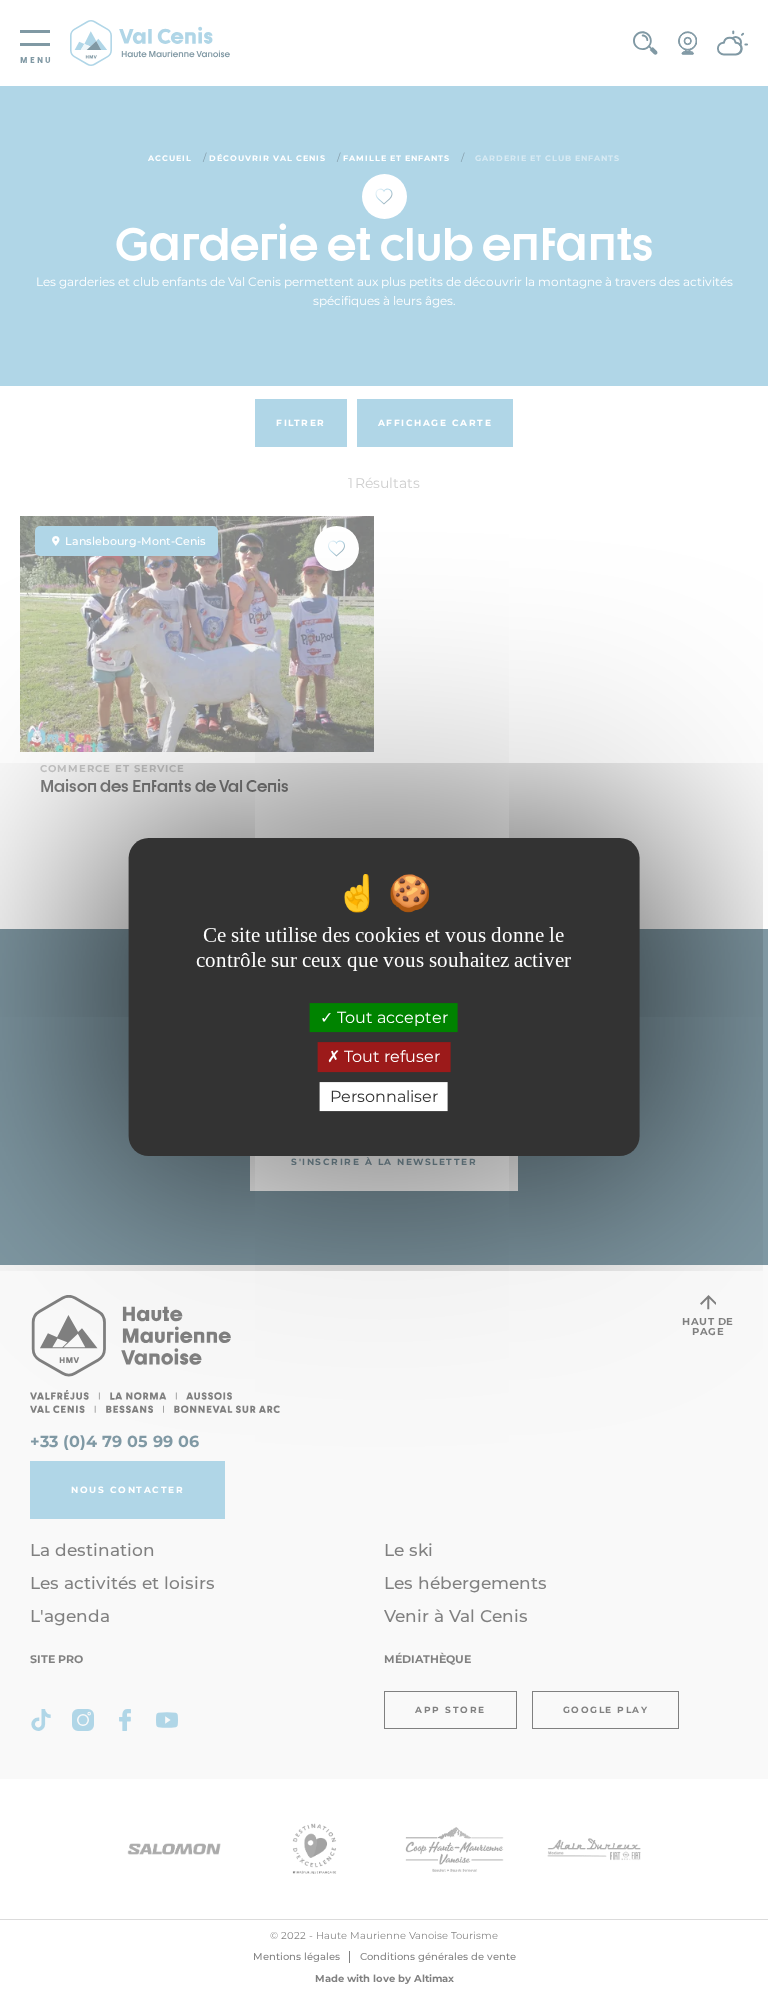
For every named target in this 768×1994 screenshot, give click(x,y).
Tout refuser (390, 1057)
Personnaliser (384, 1096)
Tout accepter (390, 1017)
